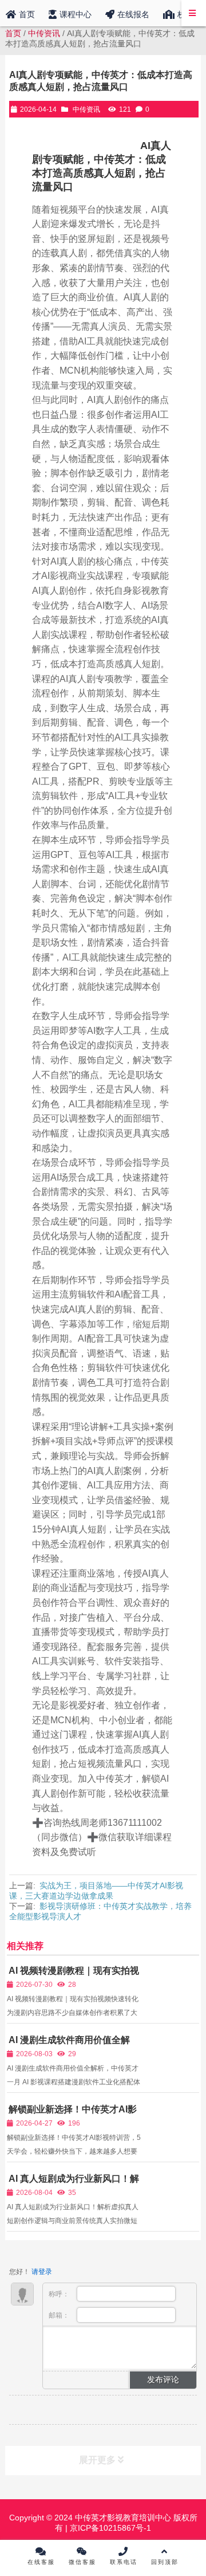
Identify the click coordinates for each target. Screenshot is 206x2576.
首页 (13, 33)
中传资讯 (44, 33)
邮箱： (60, 2315)
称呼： (60, 2294)
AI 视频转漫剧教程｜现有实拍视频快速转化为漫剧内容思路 (73, 1976)
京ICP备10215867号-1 (109, 2528)
